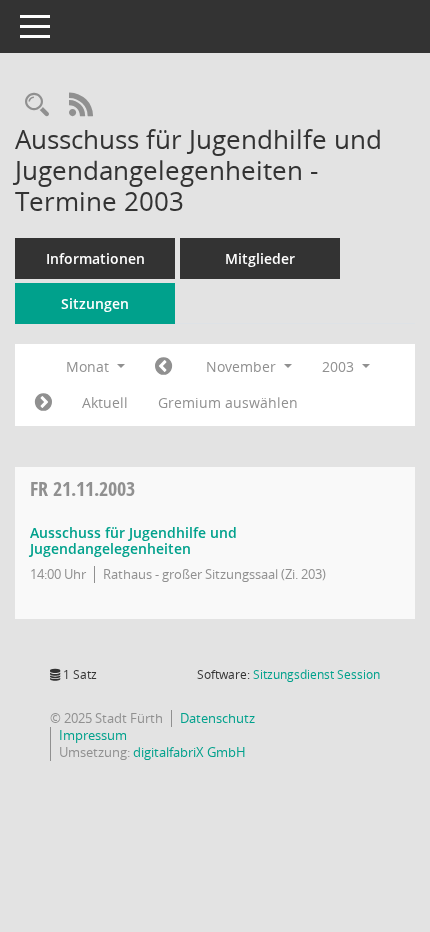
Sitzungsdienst (316, 674)
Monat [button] (89, 366)
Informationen (95, 258)
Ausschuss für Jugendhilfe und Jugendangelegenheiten (133, 541)
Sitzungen (95, 303)
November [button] (243, 366)
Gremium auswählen (228, 402)
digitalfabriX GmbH (189, 752)
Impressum (93, 735)
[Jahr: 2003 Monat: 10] (163, 367)
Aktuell (105, 402)
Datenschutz (217, 718)
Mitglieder (260, 258)
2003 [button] (340, 366)
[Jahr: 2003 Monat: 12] (43, 403)
